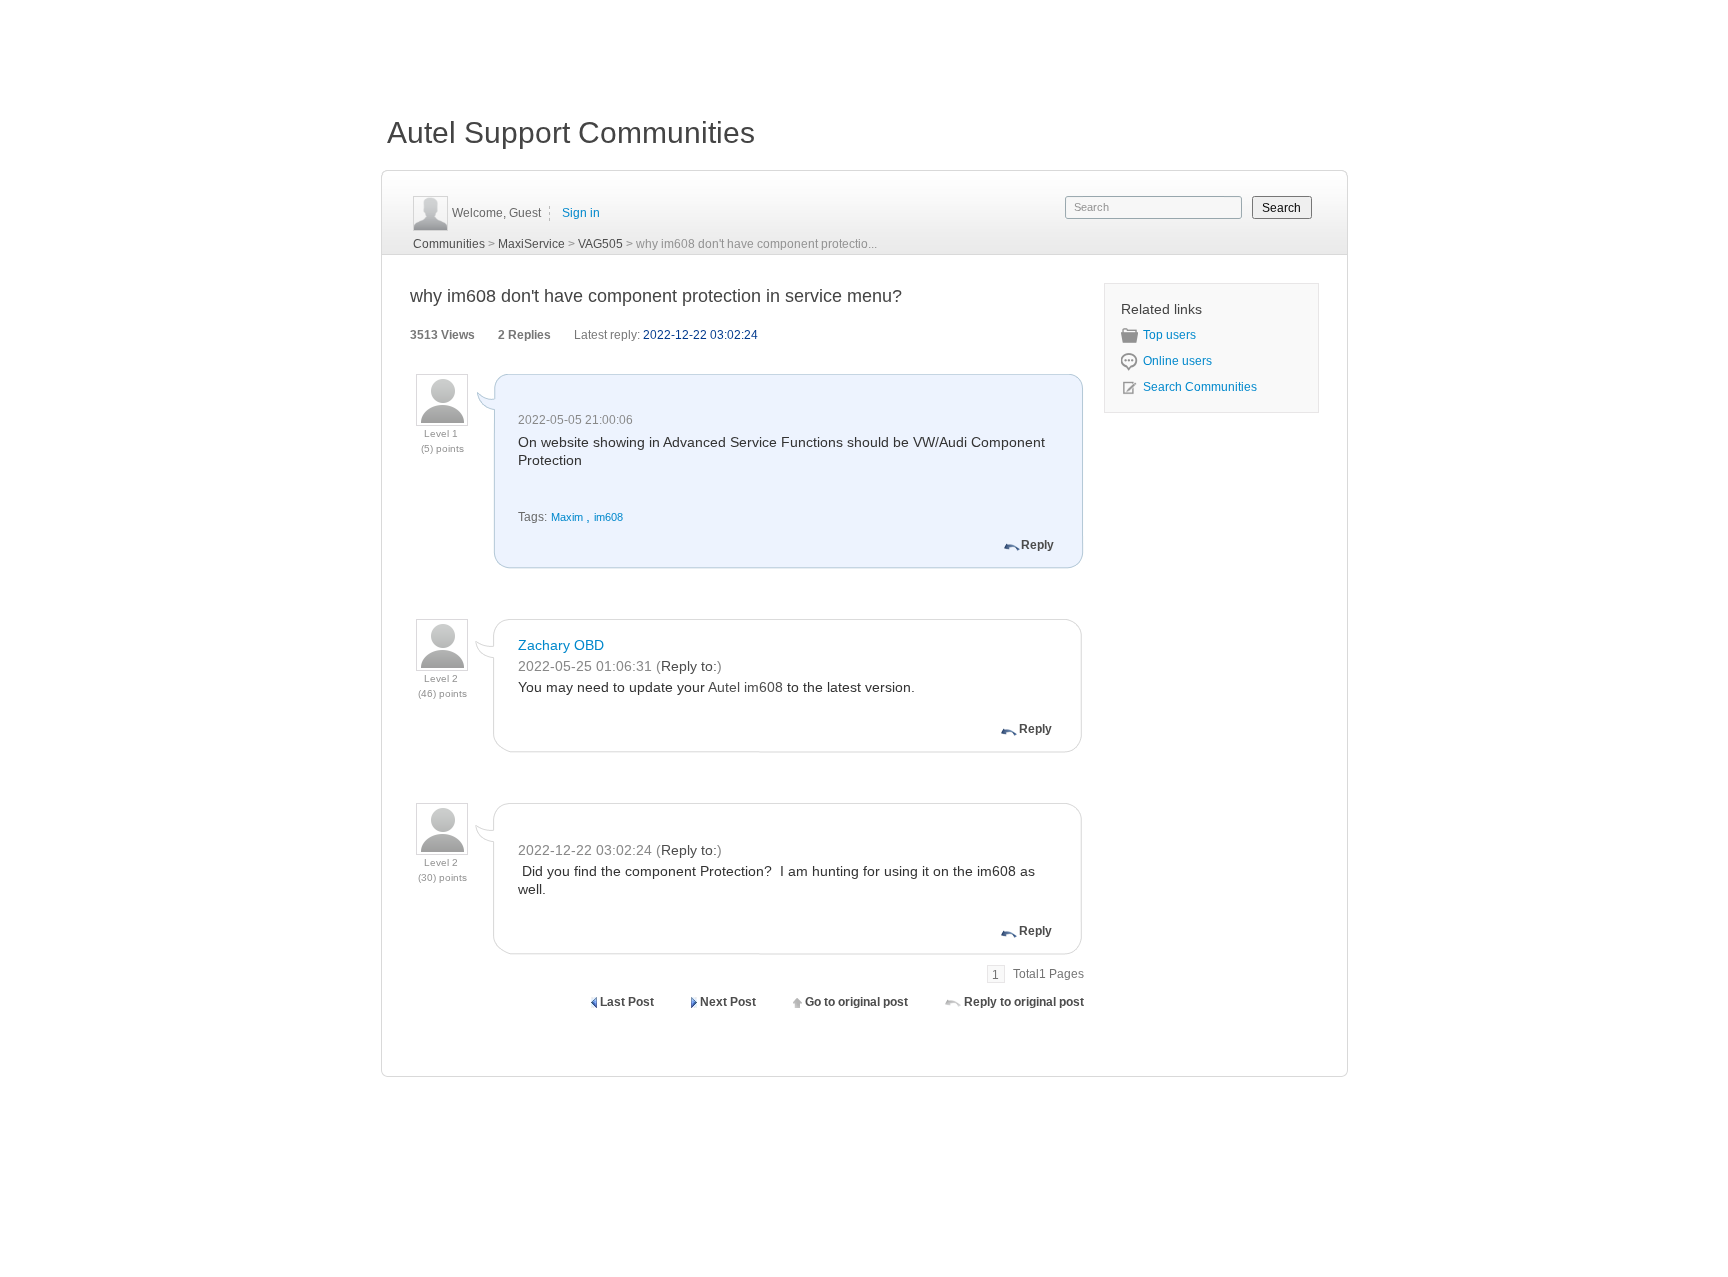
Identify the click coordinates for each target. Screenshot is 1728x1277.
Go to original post (856, 1002)
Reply (1037, 545)
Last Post (627, 1002)
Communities (449, 244)
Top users (1169, 335)
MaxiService (531, 244)
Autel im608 (745, 687)
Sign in (581, 213)
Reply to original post (1024, 1002)
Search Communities (1200, 387)
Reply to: (689, 666)
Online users (1177, 361)
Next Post (728, 1002)
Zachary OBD (561, 645)
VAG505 (600, 244)
